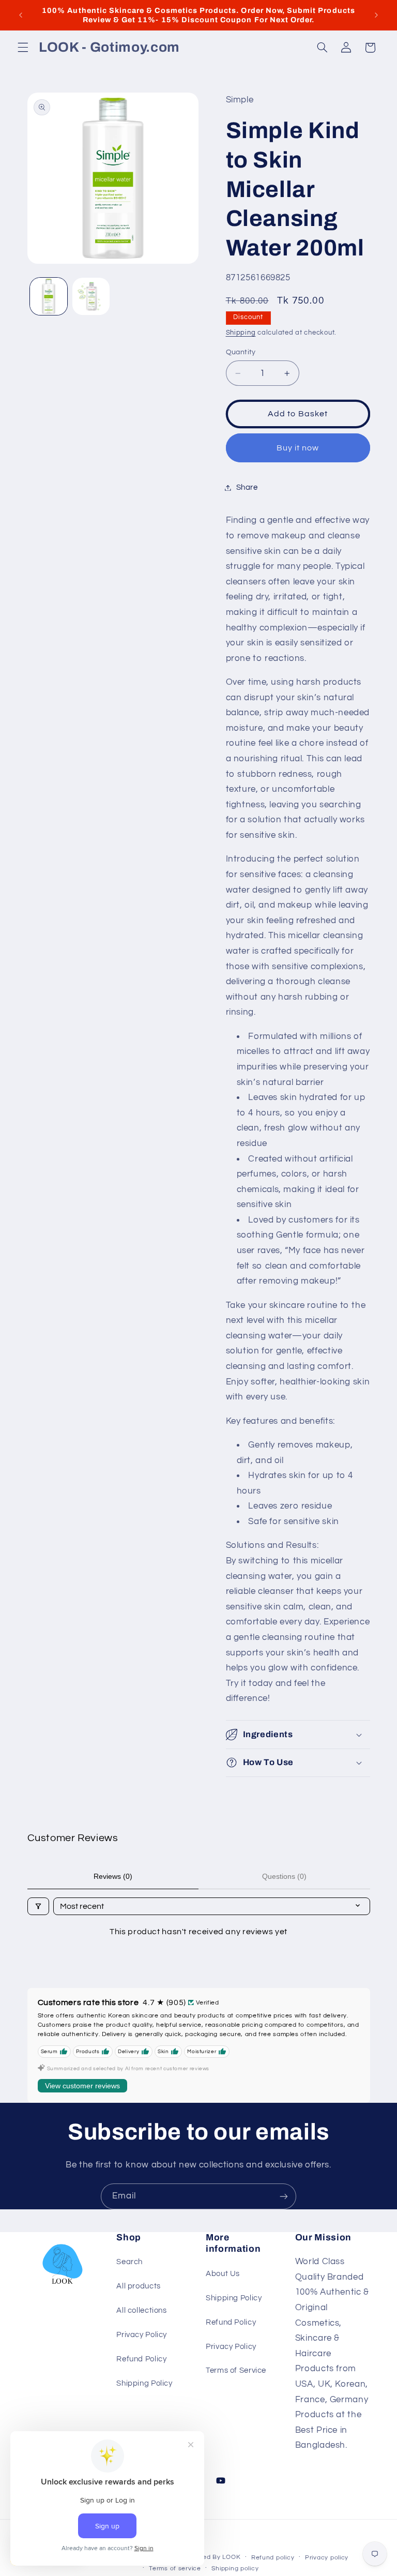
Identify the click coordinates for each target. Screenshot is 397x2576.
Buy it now (298, 448)
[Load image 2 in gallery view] (91, 296)
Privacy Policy (142, 2335)
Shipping (241, 333)
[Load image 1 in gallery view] (49, 296)
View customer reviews (82, 2086)
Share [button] (247, 487)
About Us (223, 2274)
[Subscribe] (284, 2196)
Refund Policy (141, 2359)
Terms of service (175, 2569)
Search (129, 2262)
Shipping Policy (144, 2383)
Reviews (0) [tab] (113, 1876)
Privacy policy (327, 2558)
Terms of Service (236, 2370)
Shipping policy (235, 2569)
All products (139, 2286)
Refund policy (273, 2558)
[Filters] (38, 1906)
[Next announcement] (376, 15)
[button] (23, 48)
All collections (141, 2310)
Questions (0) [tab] (284, 1876)
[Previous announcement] (21, 15)
